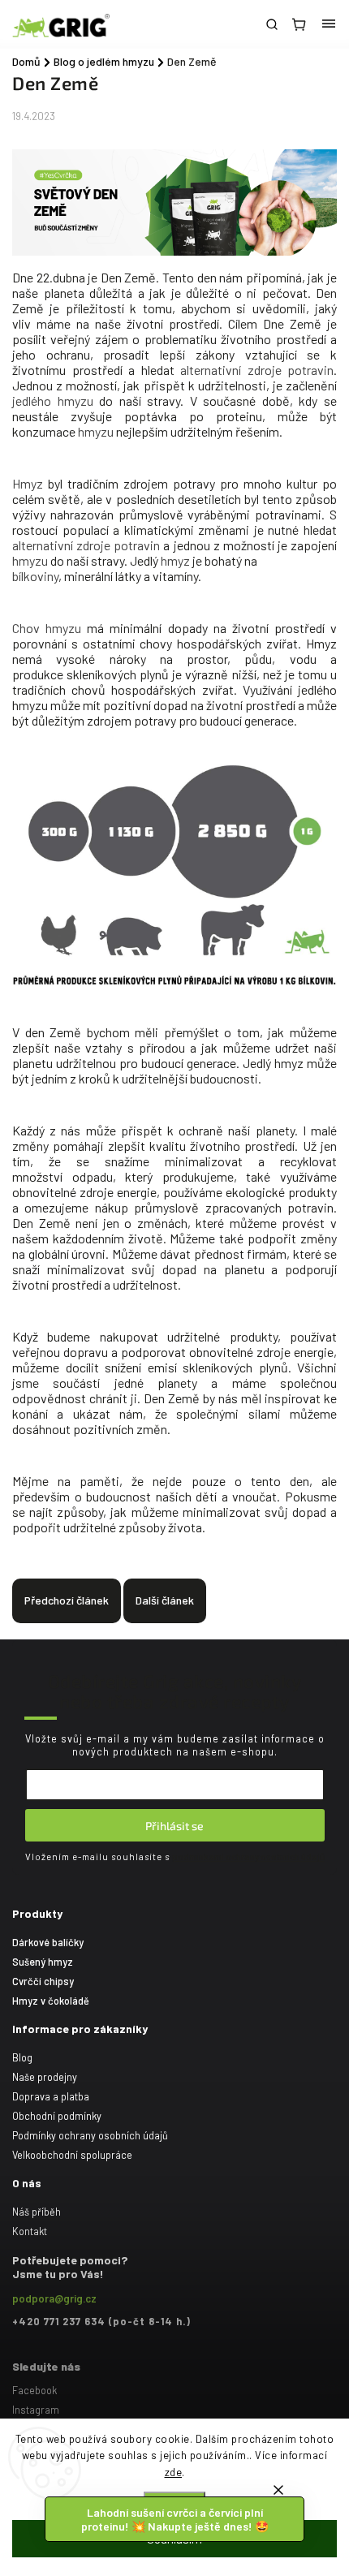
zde (174, 2472)
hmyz (175, 560)
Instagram (36, 2410)
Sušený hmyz (43, 1962)
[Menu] (329, 24)
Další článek (165, 1600)
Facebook (34, 2390)
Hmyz (28, 483)
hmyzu (96, 431)
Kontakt (30, 2231)
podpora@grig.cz (54, 2298)
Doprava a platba (51, 2096)
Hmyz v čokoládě (51, 2001)
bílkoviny (35, 576)
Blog (22, 2057)
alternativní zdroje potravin (257, 370)
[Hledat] (272, 24)
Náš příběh (37, 2212)
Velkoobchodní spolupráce (72, 2155)
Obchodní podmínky (57, 2116)
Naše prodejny (45, 2077)
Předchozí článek (67, 1600)
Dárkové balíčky (48, 1942)
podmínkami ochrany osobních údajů (248, 1857)
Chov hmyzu (50, 628)
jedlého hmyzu (53, 401)
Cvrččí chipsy (43, 1981)
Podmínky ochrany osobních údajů (90, 2135)
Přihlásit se (174, 1826)
